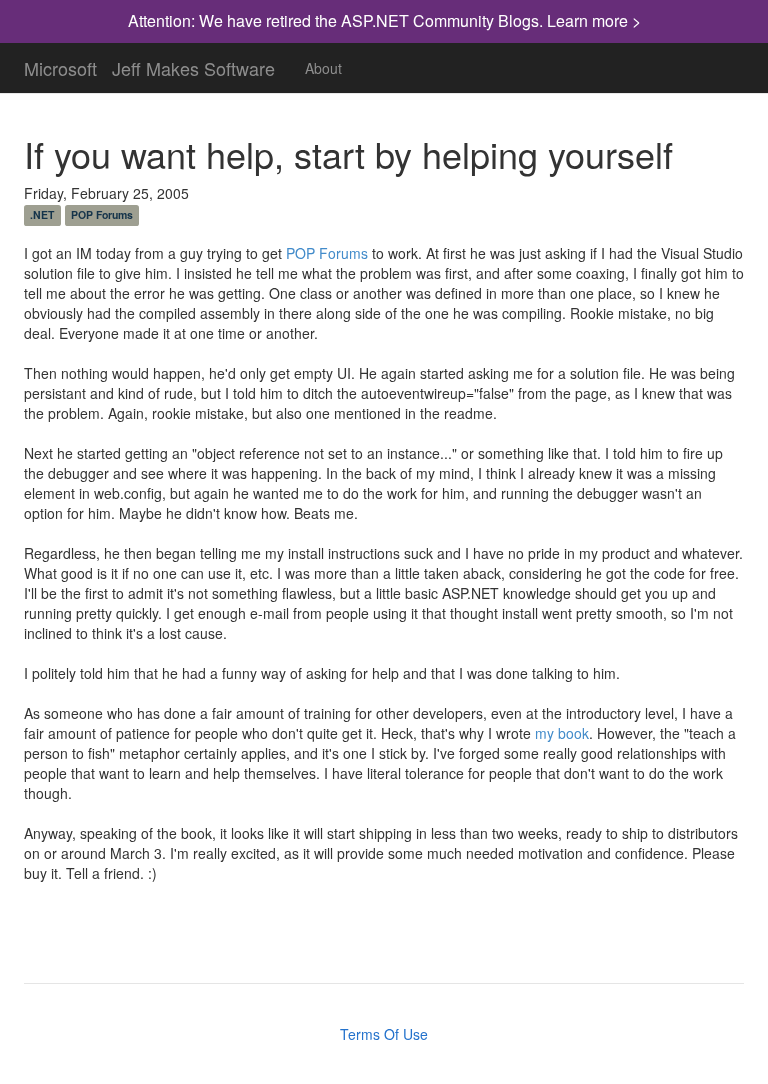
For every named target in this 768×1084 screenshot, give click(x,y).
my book (562, 733)
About (323, 68)
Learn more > (594, 20)
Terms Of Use (384, 1034)
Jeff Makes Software (193, 64)
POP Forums (102, 214)
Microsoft (60, 64)
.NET (42, 214)
